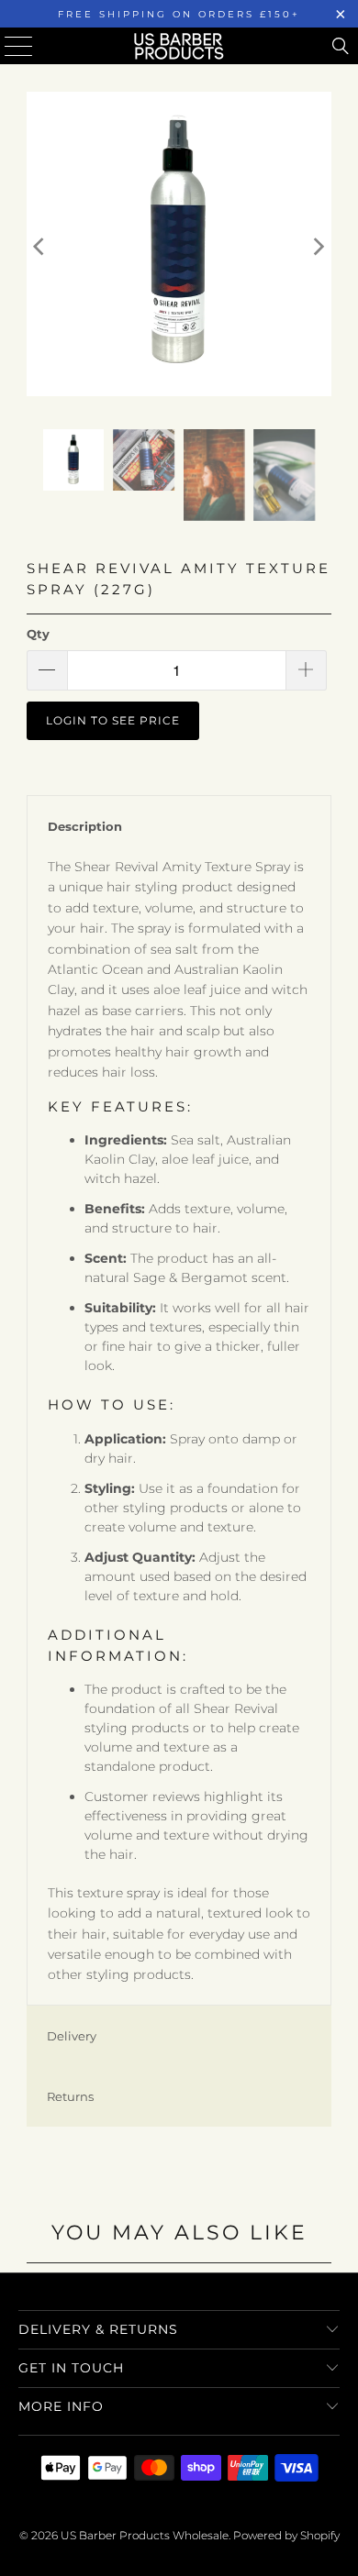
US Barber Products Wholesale (145, 2535)
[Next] (318, 247)
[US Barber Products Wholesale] (179, 46)
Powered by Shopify (286, 2535)
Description (85, 826)
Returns (70, 2096)
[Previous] (40, 247)
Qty (38, 634)
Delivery (72, 2036)
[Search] (341, 46)
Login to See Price (113, 720)
